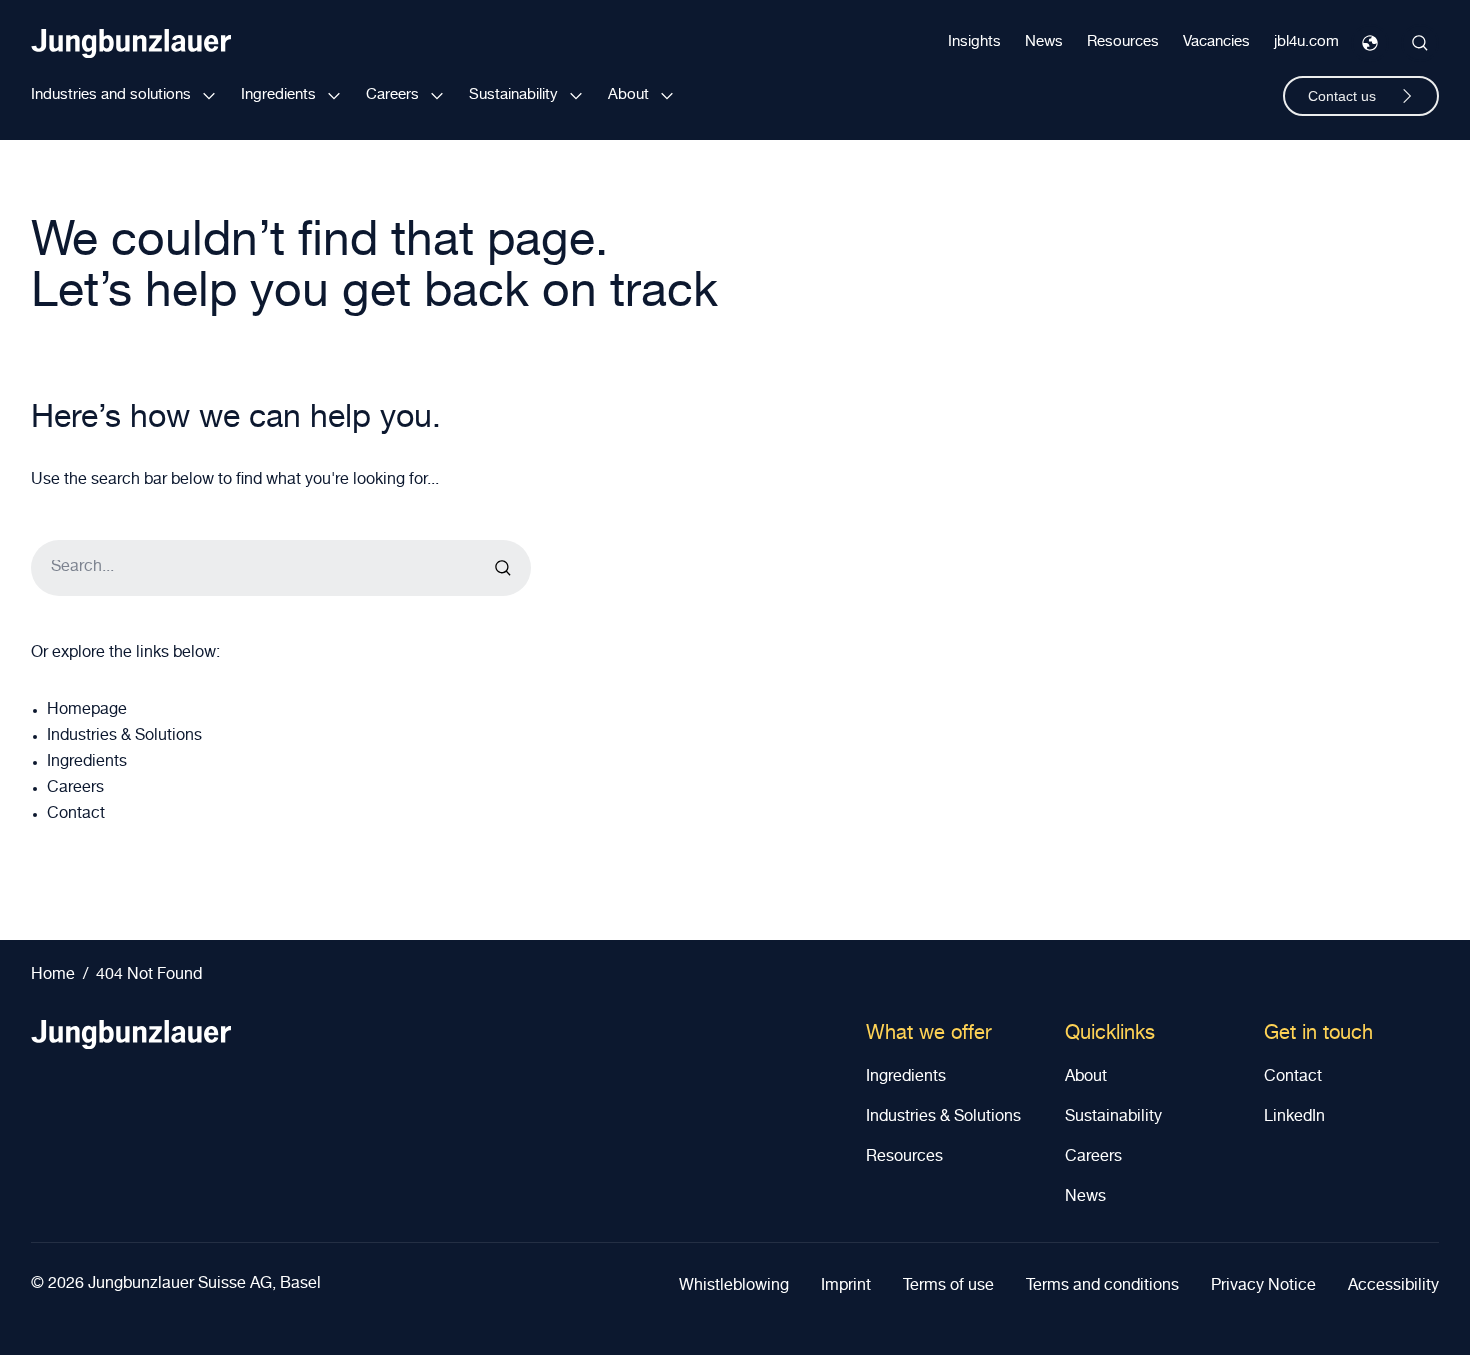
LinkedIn (1294, 1118)
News (1044, 42)
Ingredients (278, 95)
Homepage (87, 711)
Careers (392, 95)
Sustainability (513, 95)
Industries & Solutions (124, 737)
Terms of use (948, 1287)
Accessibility (1393, 1287)
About (628, 95)
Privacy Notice (1263, 1287)
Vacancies (1216, 42)
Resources (1123, 42)
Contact (76, 815)
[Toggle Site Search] (1420, 43)
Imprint (846, 1287)
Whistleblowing (734, 1287)
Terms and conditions (1102, 1287)
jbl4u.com (1306, 42)
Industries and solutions (111, 95)
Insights (974, 42)
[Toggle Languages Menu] (1370, 43)
